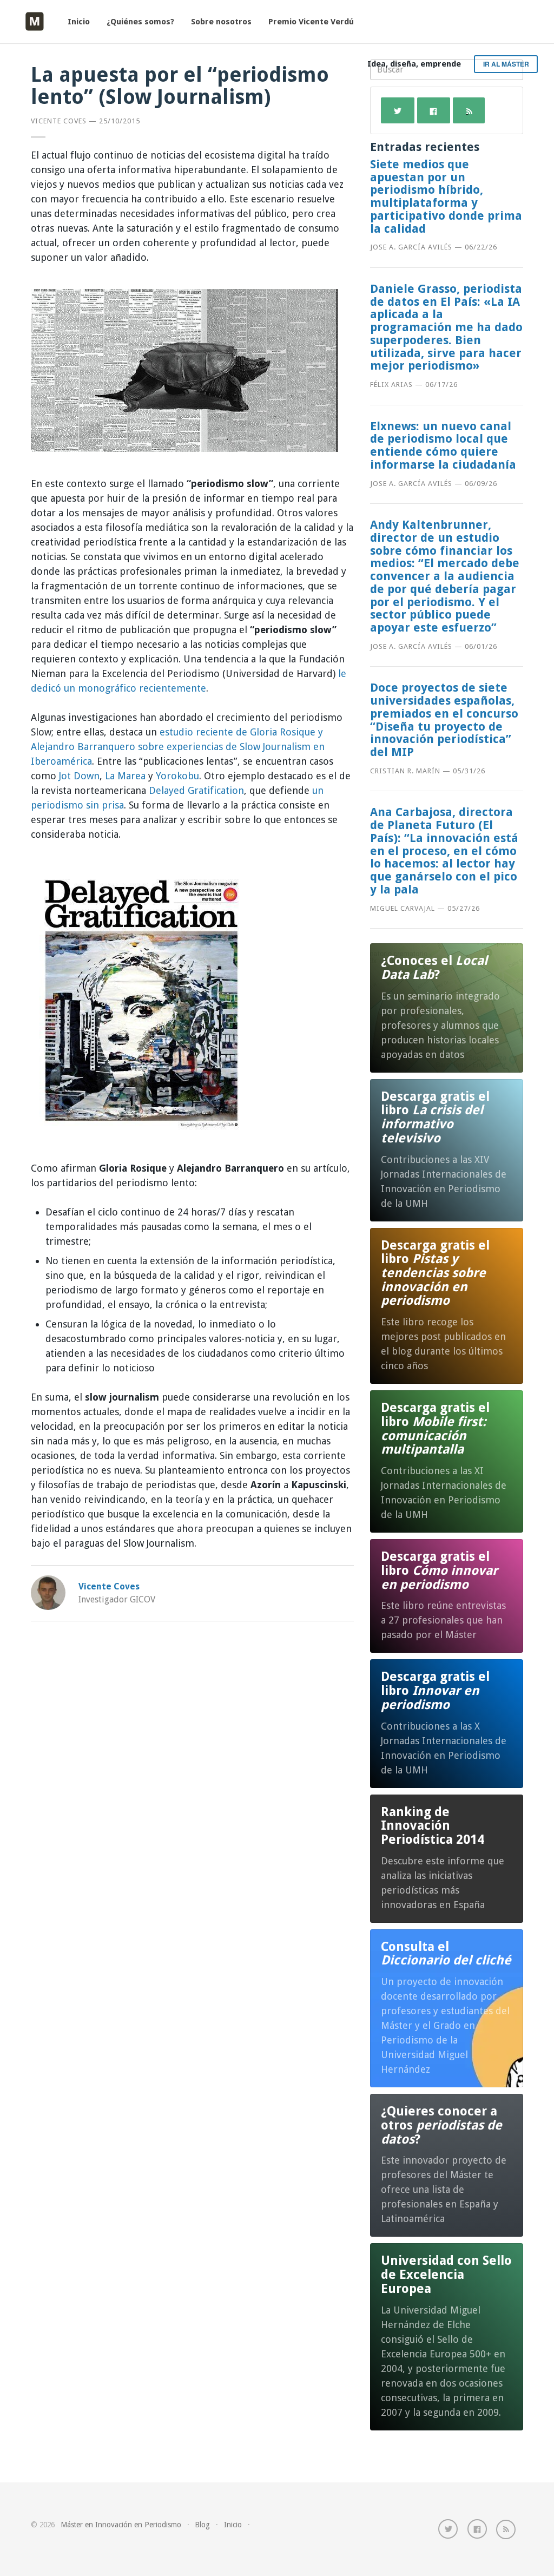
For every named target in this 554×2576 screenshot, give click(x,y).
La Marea (125, 776)
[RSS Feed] (506, 2529)
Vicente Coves (59, 121)
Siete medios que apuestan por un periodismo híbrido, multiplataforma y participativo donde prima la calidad (446, 196)
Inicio (79, 22)
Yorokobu (177, 776)
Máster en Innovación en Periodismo (121, 2525)
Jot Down (79, 776)
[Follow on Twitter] (448, 2529)
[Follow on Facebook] (477, 2529)
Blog (202, 2525)
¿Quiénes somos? (140, 22)
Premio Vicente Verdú (311, 22)
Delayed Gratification (196, 790)
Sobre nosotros (221, 22)
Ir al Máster (506, 64)
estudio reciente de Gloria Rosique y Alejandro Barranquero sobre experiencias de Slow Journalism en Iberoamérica (178, 747)
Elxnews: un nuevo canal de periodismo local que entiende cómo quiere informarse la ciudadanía (443, 445)
